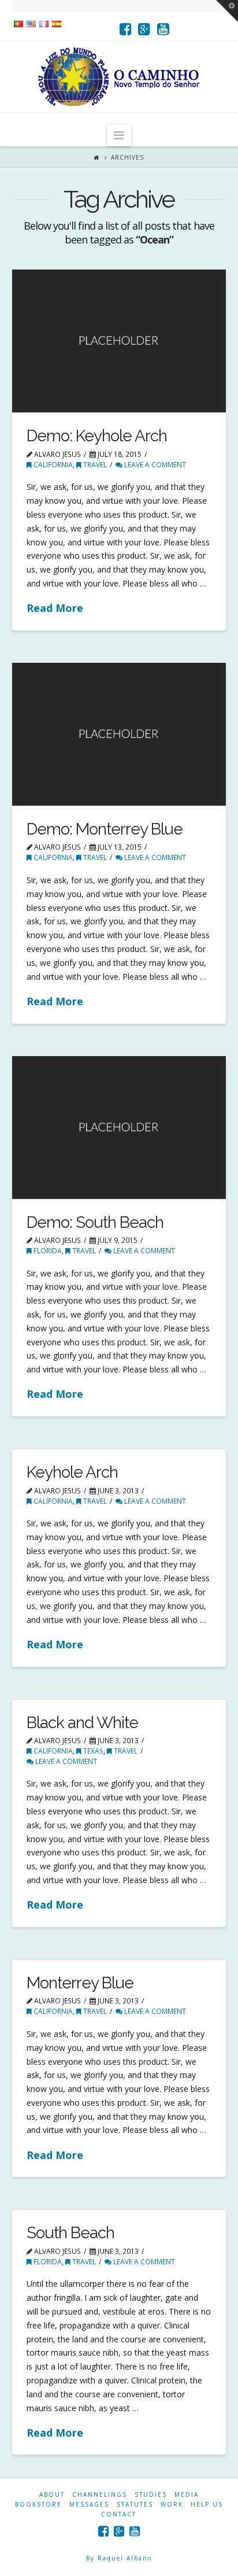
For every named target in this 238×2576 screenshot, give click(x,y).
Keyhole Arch (72, 1472)
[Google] (144, 29)
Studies (151, 2494)
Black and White (82, 1723)
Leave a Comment (154, 465)
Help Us (207, 2504)
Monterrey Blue (80, 1983)
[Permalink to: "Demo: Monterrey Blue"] (119, 734)
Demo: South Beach (95, 1222)
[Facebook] (126, 29)
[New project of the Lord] (119, 77)
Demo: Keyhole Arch (97, 436)
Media (187, 2494)
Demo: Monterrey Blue (105, 829)
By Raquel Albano (119, 2558)
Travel (94, 465)
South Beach (70, 2233)
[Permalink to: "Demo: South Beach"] (119, 1128)
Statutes (135, 2504)
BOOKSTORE (38, 2504)
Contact (119, 2514)
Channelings (100, 2494)
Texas (92, 1751)
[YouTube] (163, 29)
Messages (89, 2504)
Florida (47, 1251)
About (52, 2494)
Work (172, 2504)
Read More (55, 608)
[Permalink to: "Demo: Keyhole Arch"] (119, 341)
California (52, 465)
